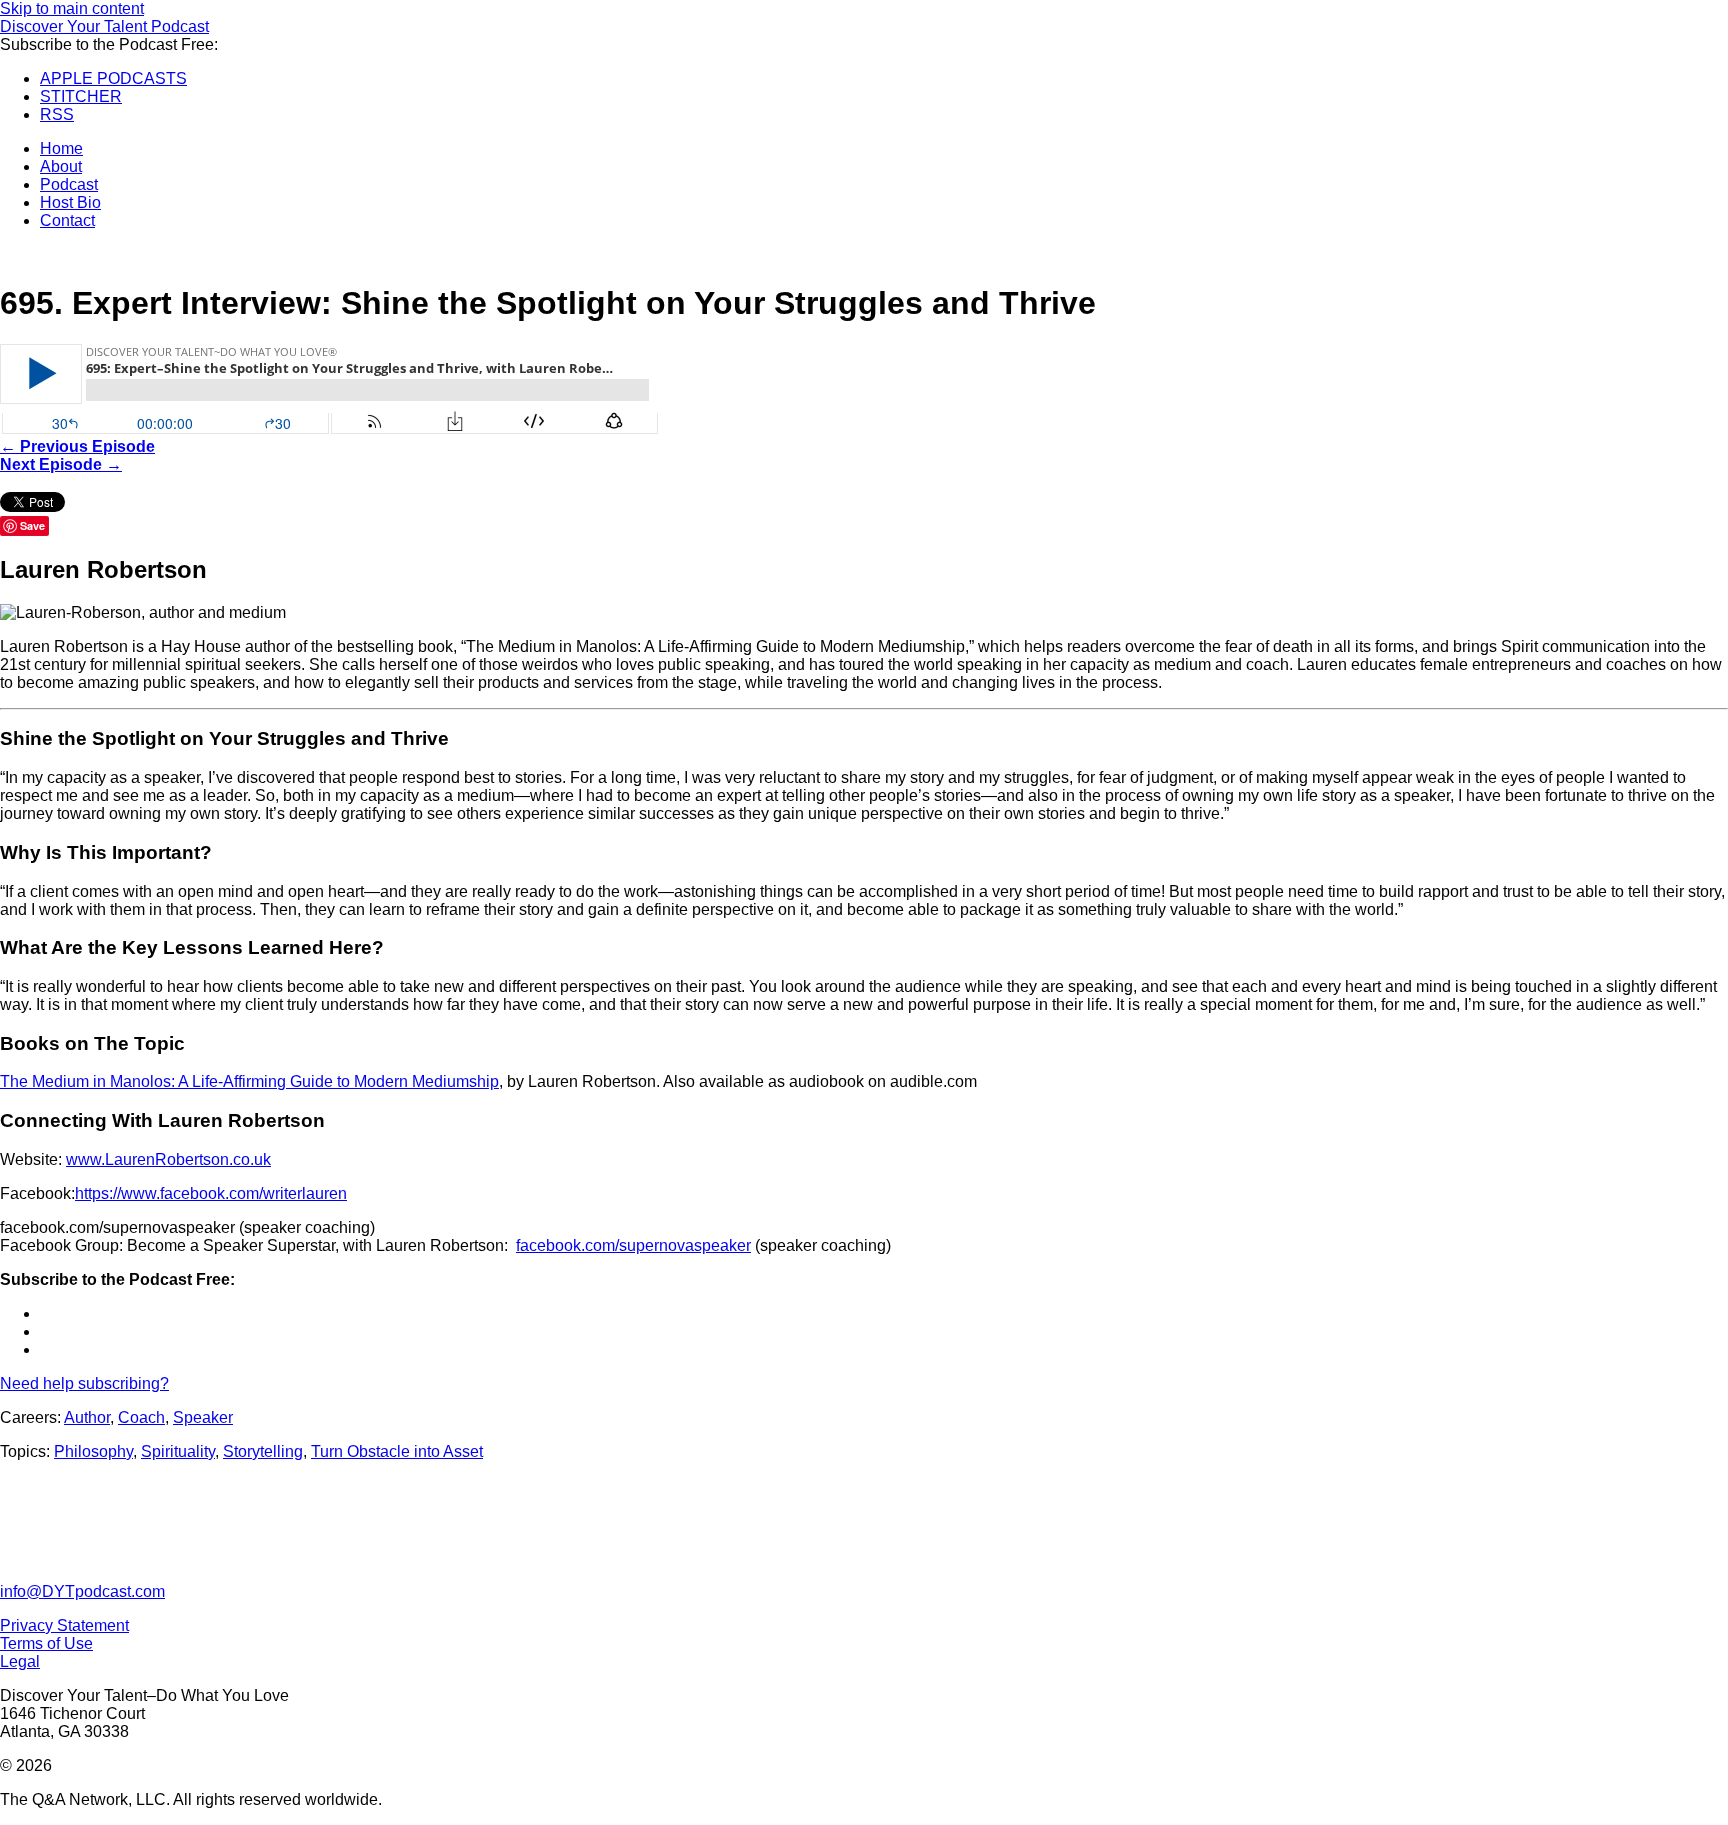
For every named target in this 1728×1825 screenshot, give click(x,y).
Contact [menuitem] (67, 220)
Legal (20, 1661)
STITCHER (81, 96)
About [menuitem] (61, 166)
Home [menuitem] (61, 148)
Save (32, 525)
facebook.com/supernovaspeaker (633, 1245)
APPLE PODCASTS (113, 78)
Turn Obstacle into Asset (397, 1451)
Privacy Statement (64, 1625)
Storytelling (263, 1451)
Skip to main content (72, 8)
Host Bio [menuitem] (70, 202)
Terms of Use (46, 1643)
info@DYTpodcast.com (82, 1591)
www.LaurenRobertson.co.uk (168, 1159)
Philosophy (93, 1451)
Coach (141, 1417)
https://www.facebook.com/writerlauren (211, 1193)
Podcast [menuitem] (69, 184)
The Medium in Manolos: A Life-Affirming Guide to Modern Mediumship (249, 1081)
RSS (57, 114)
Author (87, 1417)
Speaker (203, 1417)
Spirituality (178, 1451)
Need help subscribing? (84, 1383)
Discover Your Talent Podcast (104, 26)
